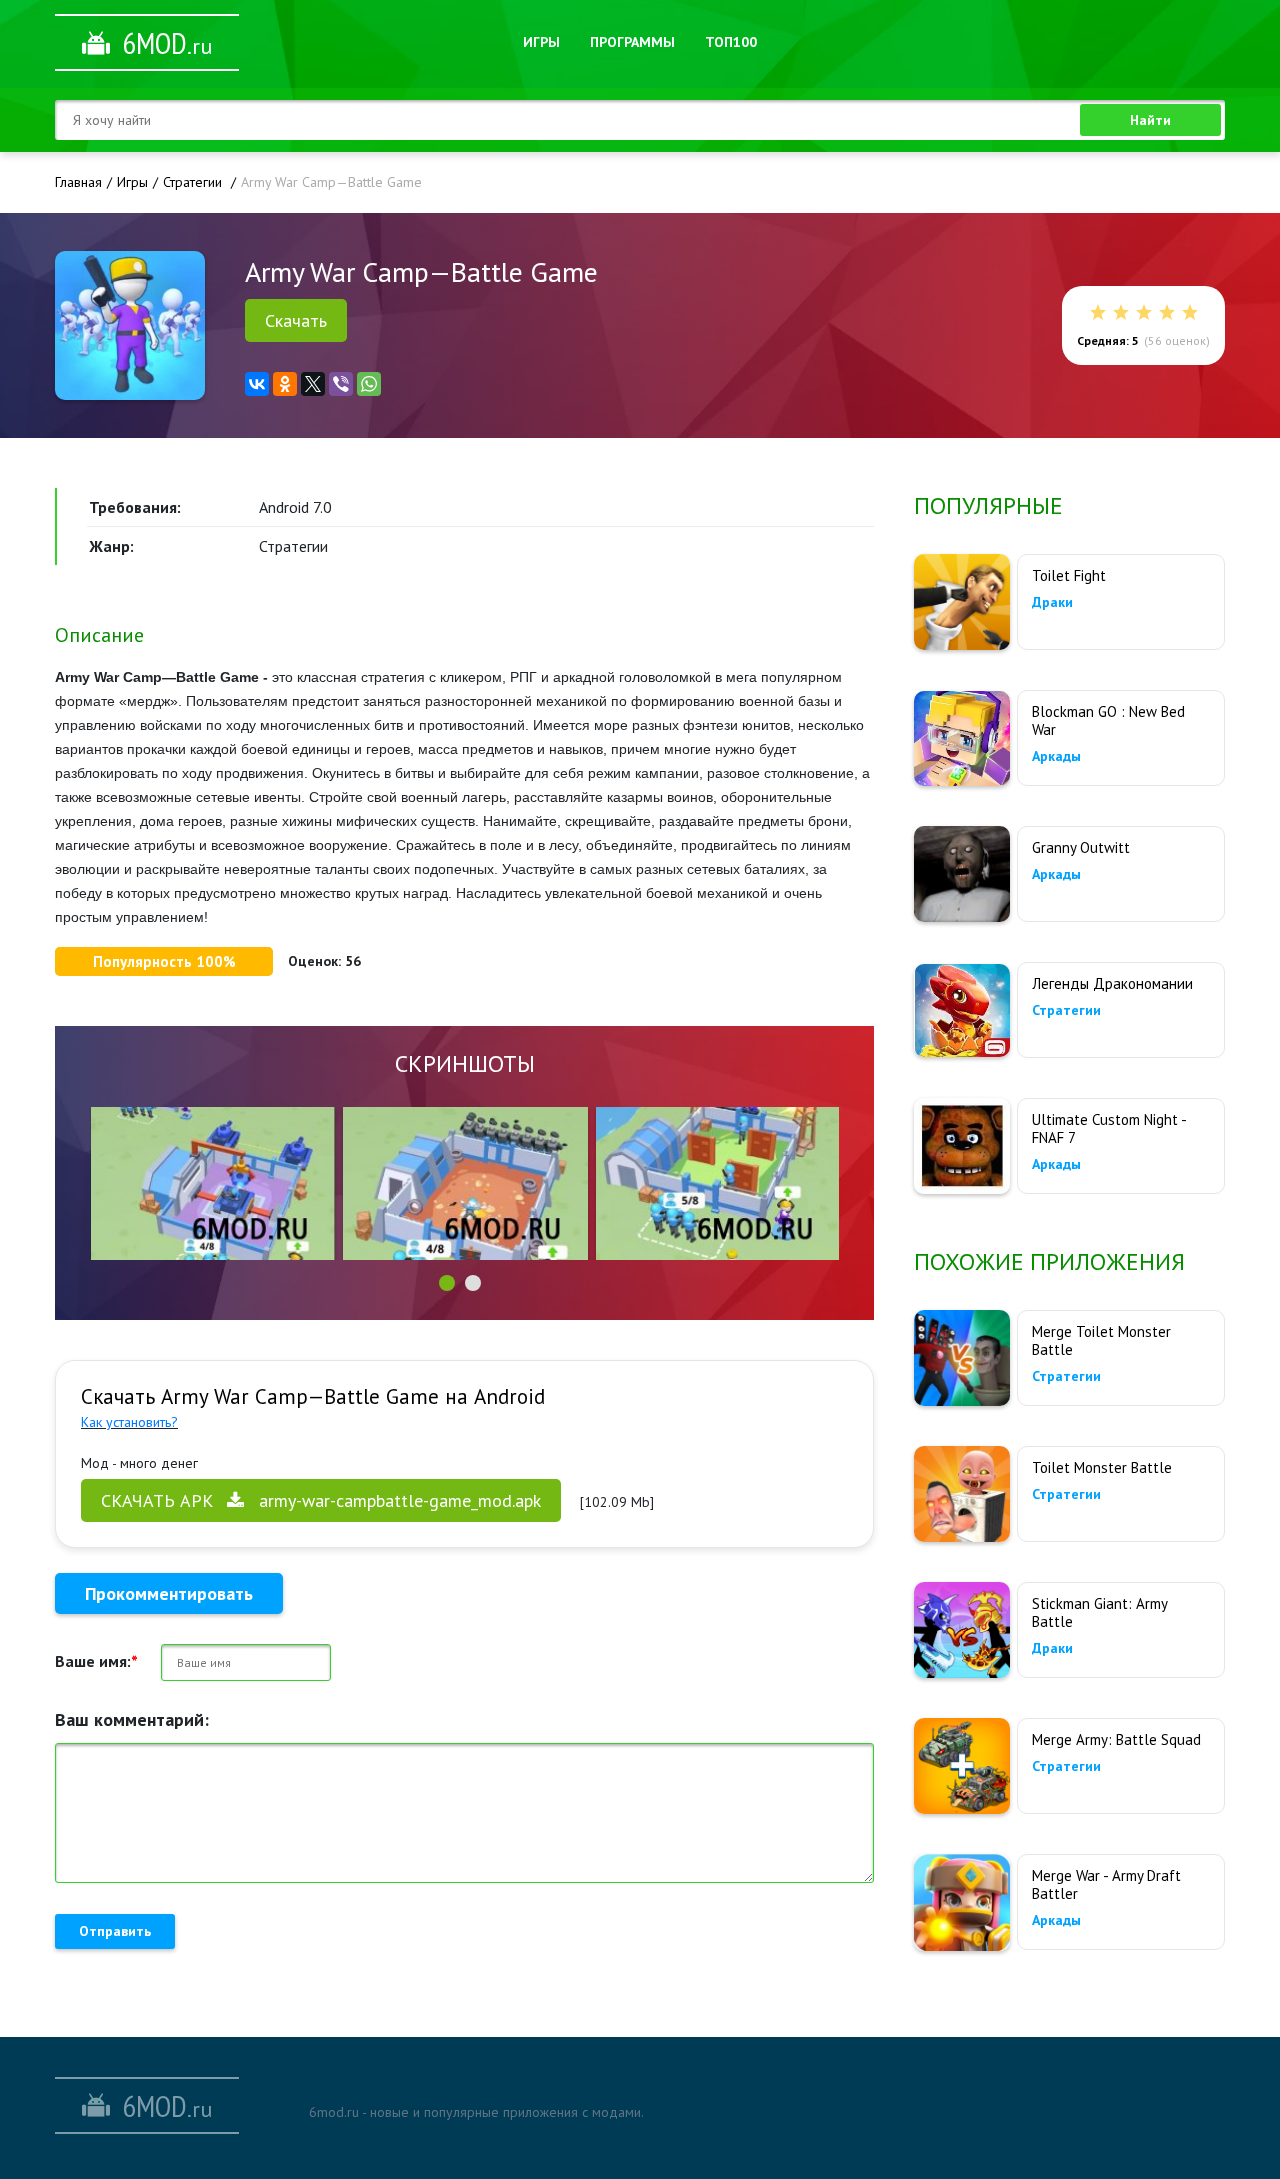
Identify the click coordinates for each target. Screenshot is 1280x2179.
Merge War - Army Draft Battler (1106, 1884)
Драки (1052, 602)
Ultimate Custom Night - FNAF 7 (1109, 1128)
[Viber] (341, 384)
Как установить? (129, 1422)
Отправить (115, 1931)
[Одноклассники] (285, 384)
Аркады (1056, 756)
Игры (541, 42)
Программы (632, 42)
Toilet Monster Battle (1102, 1467)
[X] (313, 384)
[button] (447, 1283)
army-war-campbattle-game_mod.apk (321, 1500)
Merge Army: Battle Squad (1116, 1739)
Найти (1150, 120)
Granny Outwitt (1081, 847)
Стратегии (1066, 1010)
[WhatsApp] (369, 384)
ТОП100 (731, 42)
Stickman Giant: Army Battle (1099, 1612)
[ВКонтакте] (257, 384)
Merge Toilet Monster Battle (1101, 1340)
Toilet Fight (1069, 575)
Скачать (296, 320)
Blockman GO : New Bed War (1108, 720)
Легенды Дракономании (1112, 983)
